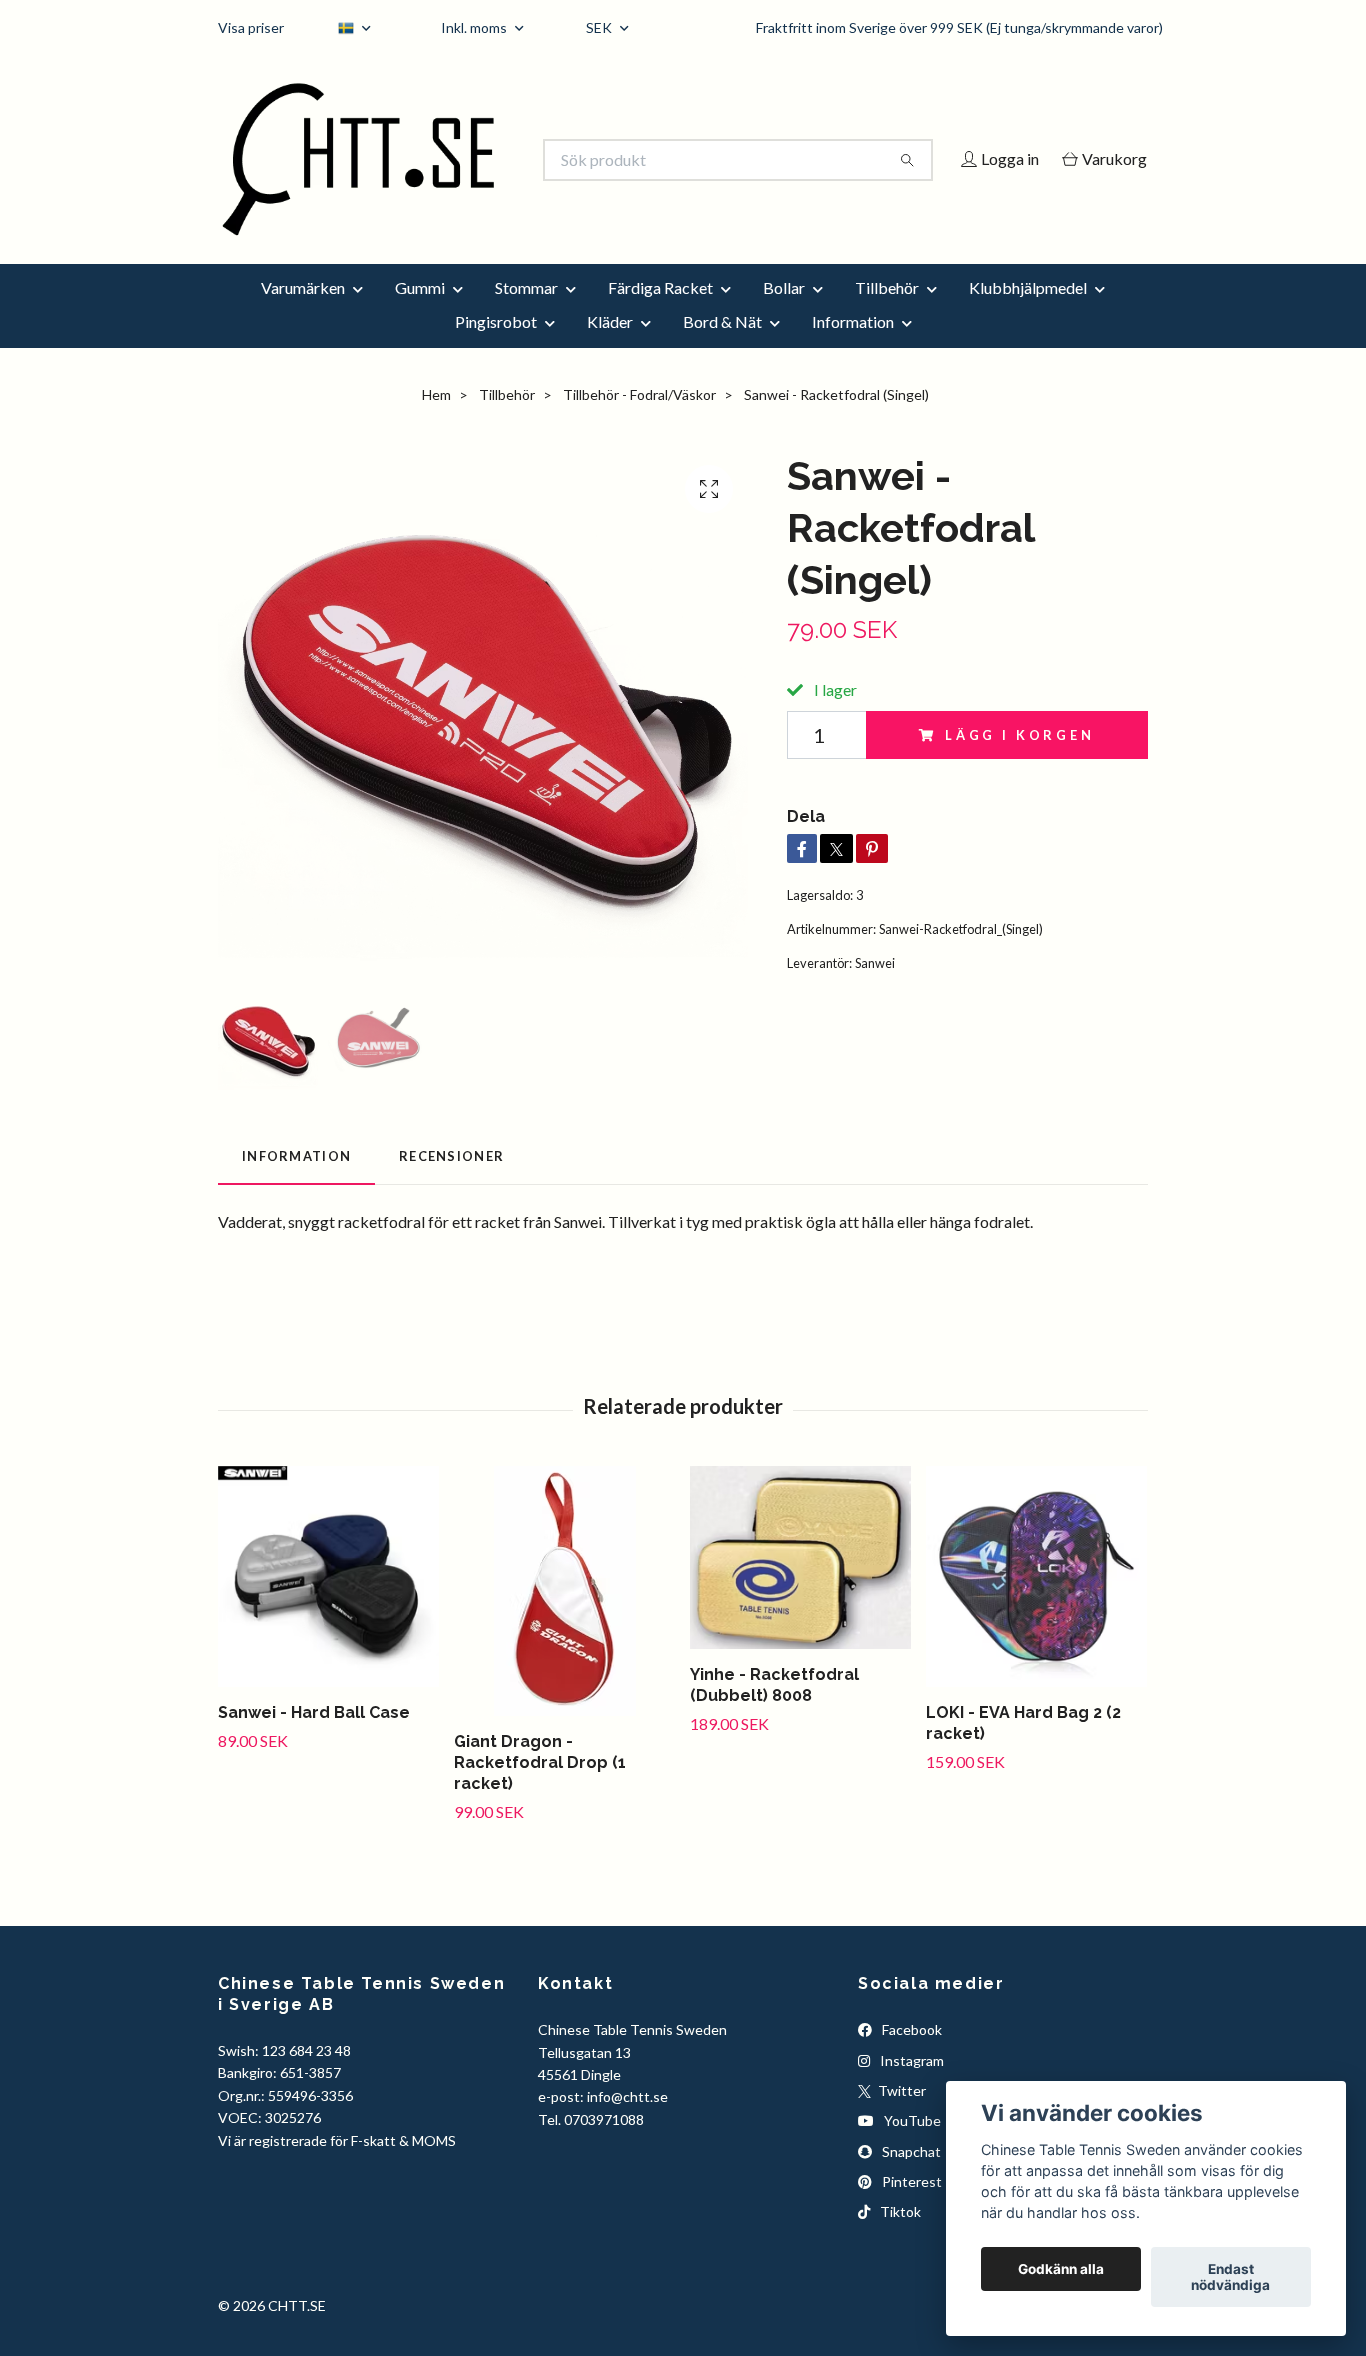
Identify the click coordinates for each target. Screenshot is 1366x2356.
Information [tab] (296, 1184)
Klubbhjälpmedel (1028, 314)
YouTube (911, 2148)
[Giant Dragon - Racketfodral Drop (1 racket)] (564, 1619)
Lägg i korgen (1020, 762)
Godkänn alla (1061, 2269)
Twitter (900, 2117)
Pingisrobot (496, 348)
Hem (436, 421)
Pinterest (910, 2208)
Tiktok (899, 2239)
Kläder (610, 348)
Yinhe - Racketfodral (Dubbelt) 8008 (774, 1713)
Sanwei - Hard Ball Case (314, 1740)
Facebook (910, 2057)
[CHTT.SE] (451, 160)
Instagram (910, 2087)
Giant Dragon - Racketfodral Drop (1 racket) (540, 1790)
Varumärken (303, 314)
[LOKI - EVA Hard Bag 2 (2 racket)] (1036, 1604)
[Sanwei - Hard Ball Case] (328, 1604)
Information (853, 348)
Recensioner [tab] (451, 1184)
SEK (600, 27)
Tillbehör (887, 314)
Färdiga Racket (660, 314)
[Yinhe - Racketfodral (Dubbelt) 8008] (800, 1585)
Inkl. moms (475, 27)
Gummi (420, 314)
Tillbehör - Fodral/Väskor (639, 421)
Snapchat (910, 2178)
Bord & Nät (722, 348)
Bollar (784, 314)
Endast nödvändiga (1230, 2277)
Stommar (526, 314)
